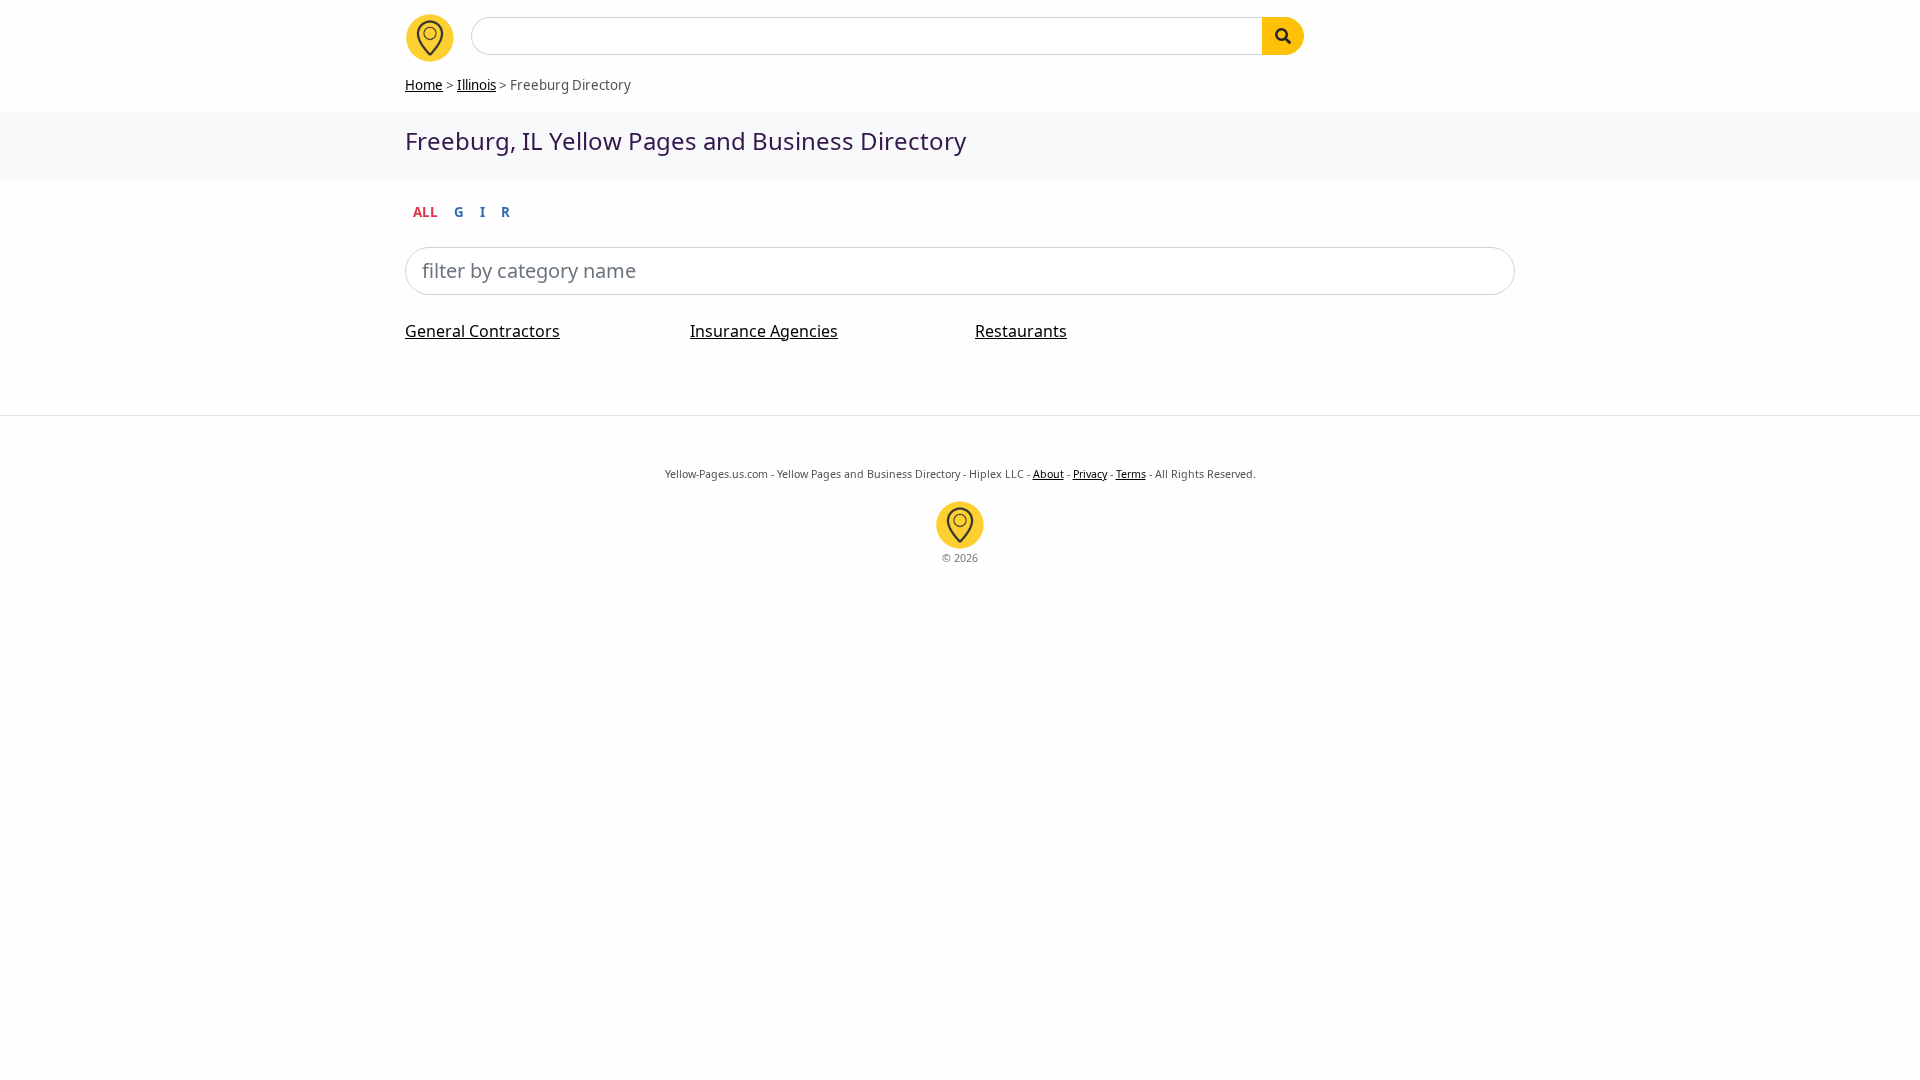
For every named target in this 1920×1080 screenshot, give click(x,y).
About (1048, 474)
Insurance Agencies (764, 331)
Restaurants (1021, 331)
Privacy (1090, 474)
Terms (1131, 474)
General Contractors (482, 331)
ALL (425, 212)
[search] (1283, 36)
